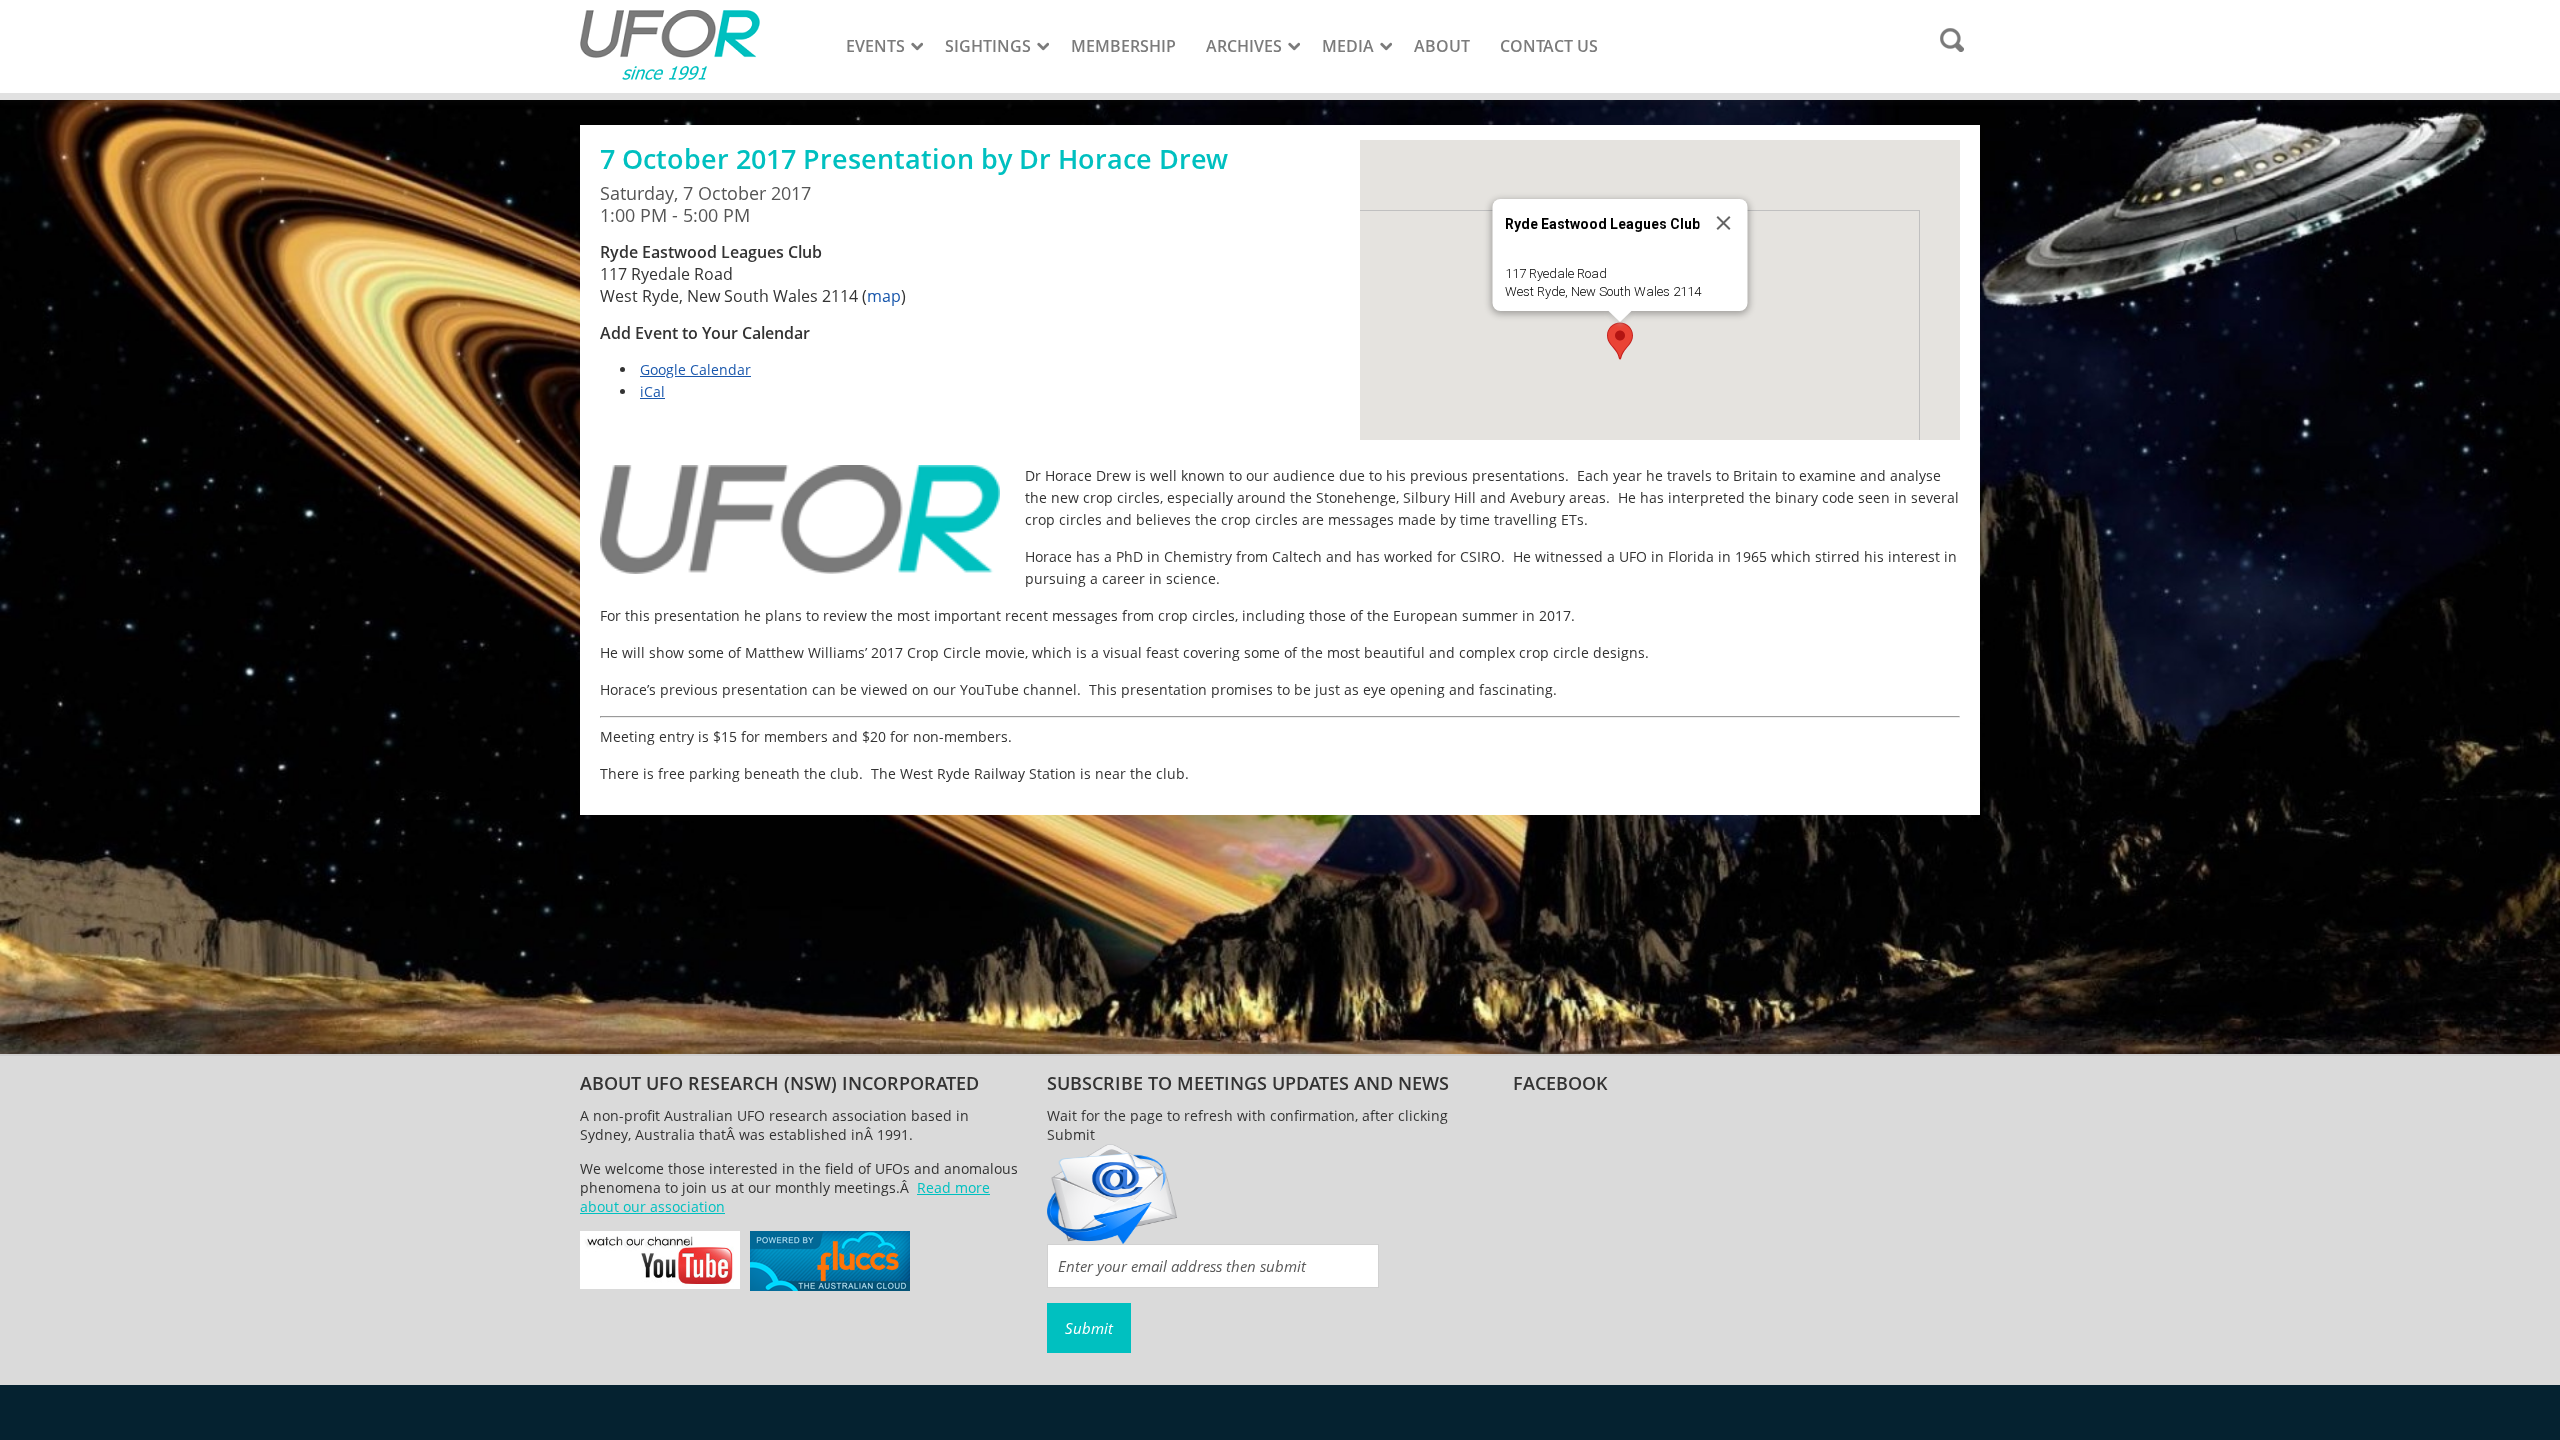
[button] (1620, 341)
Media (1348, 46)
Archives (1244, 46)
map (884, 296)
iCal (652, 391)
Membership (1123, 46)
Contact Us (1549, 46)
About (1442, 46)
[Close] (1724, 223)
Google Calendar (695, 369)
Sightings (988, 46)
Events (875, 46)
